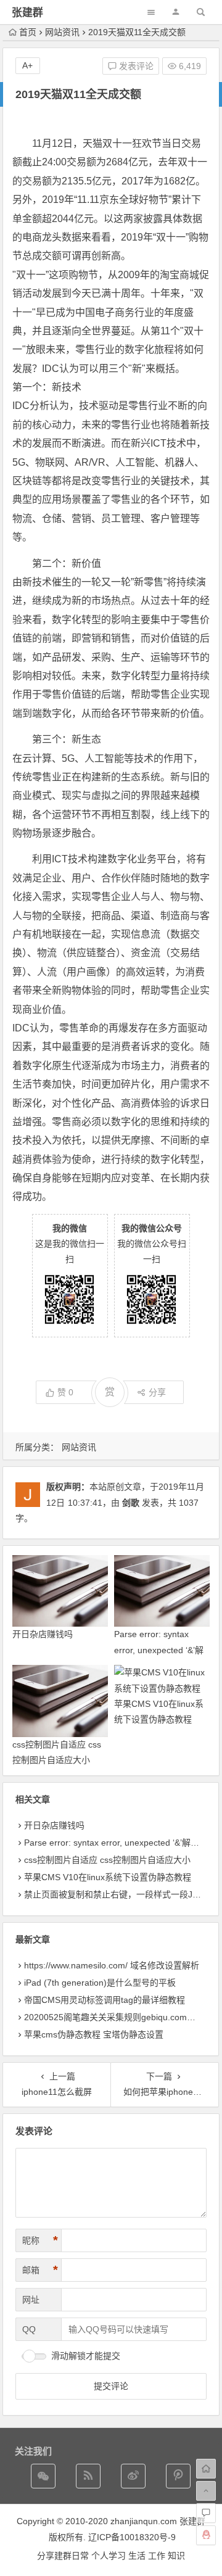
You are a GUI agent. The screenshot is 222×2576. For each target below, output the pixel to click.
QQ (29, 2329)
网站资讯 (62, 32)
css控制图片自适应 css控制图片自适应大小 (107, 1860)
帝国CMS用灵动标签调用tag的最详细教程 (105, 2000)
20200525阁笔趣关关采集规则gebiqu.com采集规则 (123, 2017)
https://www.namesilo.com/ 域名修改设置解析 (112, 1965)
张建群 (27, 13)
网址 (31, 2300)
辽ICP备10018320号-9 (132, 2537)
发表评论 (135, 66)
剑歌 (131, 1503)
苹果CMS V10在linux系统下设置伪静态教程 (108, 1877)
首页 (28, 32)
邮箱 (40, 2270)
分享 (157, 1392)
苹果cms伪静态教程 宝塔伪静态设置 (94, 2034)
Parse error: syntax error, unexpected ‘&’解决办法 (159, 1649)
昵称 (40, 2240)
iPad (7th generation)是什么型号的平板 (100, 1983)
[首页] (206, 2469)
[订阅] (88, 2476)
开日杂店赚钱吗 (43, 1634)
